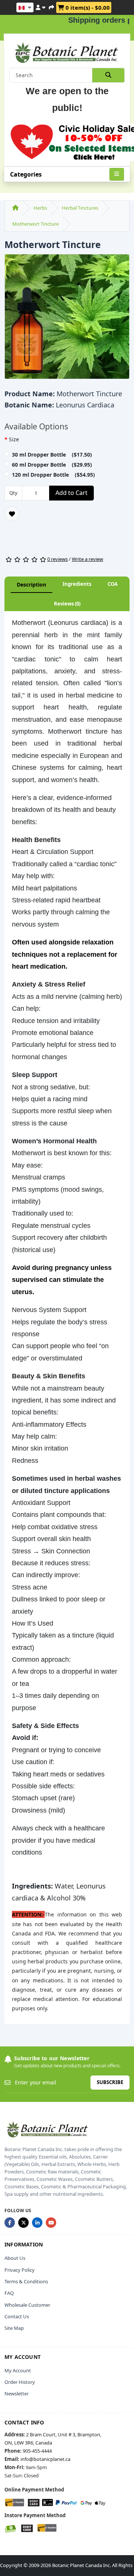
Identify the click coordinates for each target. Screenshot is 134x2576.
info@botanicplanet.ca (45, 2459)
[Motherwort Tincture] (67, 319)
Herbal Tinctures (80, 208)
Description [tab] (31, 585)
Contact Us (17, 2316)
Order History (20, 2382)
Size (14, 439)
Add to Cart (71, 493)
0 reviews (58, 559)
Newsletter (17, 2394)
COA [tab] (113, 584)
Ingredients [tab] (77, 584)
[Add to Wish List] (12, 514)
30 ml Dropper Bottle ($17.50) (52, 455)
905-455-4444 (37, 2451)
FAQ (9, 2293)
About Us (15, 2258)
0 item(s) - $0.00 (87, 7)
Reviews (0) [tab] (67, 604)
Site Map (14, 2328)
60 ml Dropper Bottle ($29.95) (52, 465)
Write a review (87, 559)
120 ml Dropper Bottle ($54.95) (53, 475)
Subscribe (110, 2082)
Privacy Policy (20, 2270)
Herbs (40, 208)
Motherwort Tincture (36, 224)
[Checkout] (51, 6)
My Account (18, 2370)
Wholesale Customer (27, 2305)
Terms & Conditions (26, 2281)
